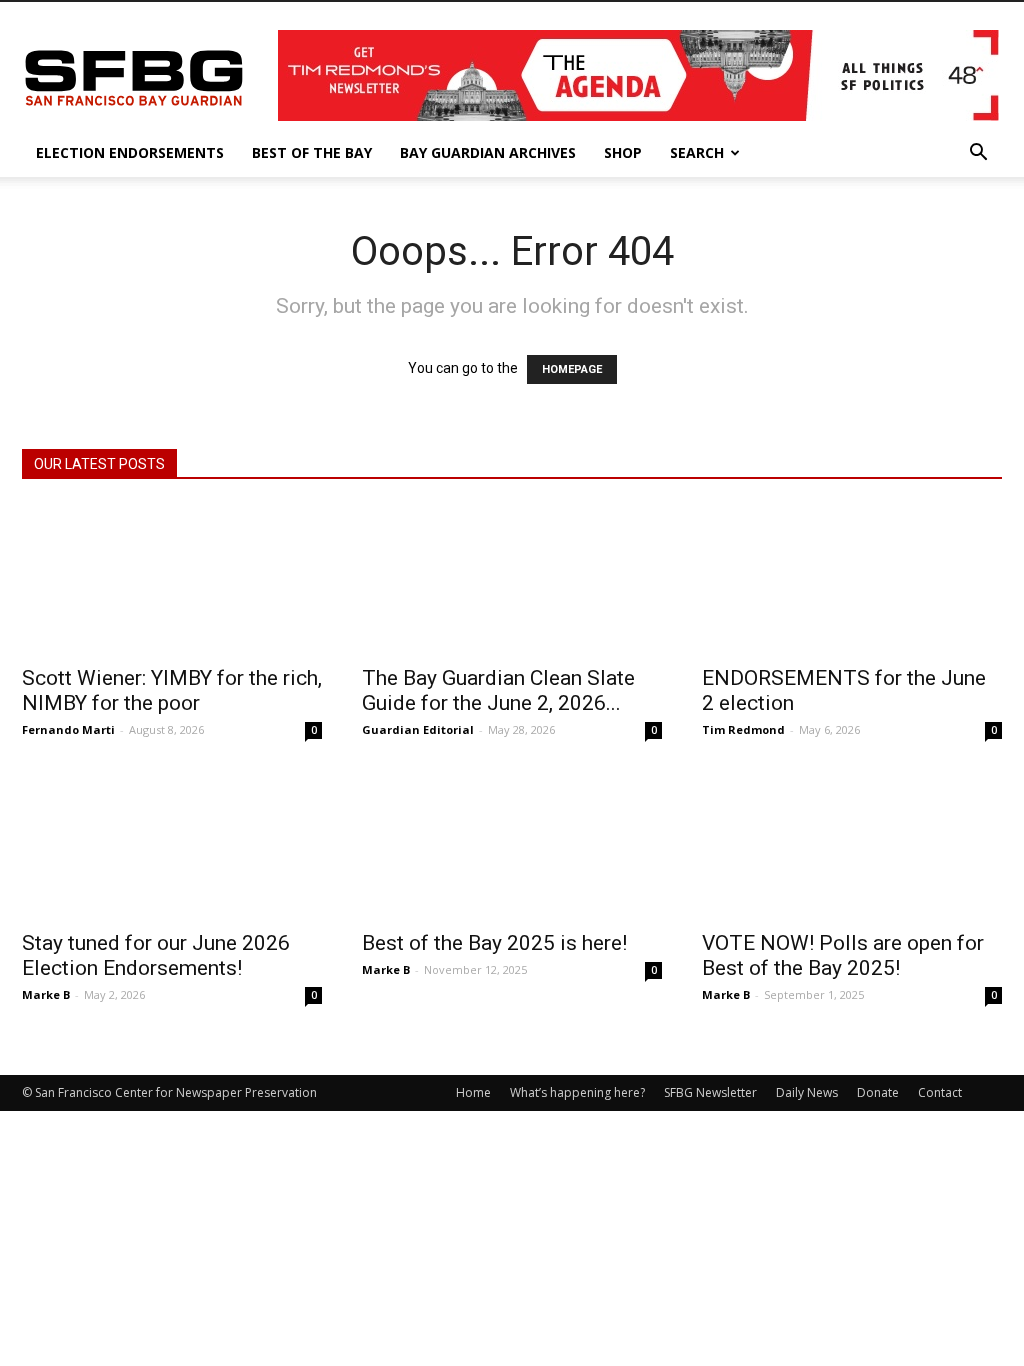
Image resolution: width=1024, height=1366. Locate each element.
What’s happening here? (577, 1092)
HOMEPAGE (572, 369)
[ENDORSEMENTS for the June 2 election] (852, 579)
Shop (623, 152)
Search (697, 152)
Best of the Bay (312, 152)
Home (473, 1092)
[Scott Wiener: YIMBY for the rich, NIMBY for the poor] (172, 579)
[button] (978, 154)
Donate (878, 1092)
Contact (940, 1092)
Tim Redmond (743, 729)
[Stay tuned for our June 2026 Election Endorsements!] (172, 844)
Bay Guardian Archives (488, 152)
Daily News (807, 1092)
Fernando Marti (68, 729)
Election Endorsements (130, 152)
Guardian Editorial (418, 729)
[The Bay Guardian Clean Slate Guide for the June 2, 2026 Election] (512, 579)
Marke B (46, 994)
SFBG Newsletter (710, 1092)
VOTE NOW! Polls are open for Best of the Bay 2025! (843, 955)
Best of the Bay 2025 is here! (494, 943)
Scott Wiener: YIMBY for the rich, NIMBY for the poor (172, 690)
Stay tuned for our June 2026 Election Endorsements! (156, 955)
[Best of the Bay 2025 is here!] (512, 844)
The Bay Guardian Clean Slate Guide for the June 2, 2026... (498, 690)
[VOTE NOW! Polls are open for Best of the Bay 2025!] (852, 844)
